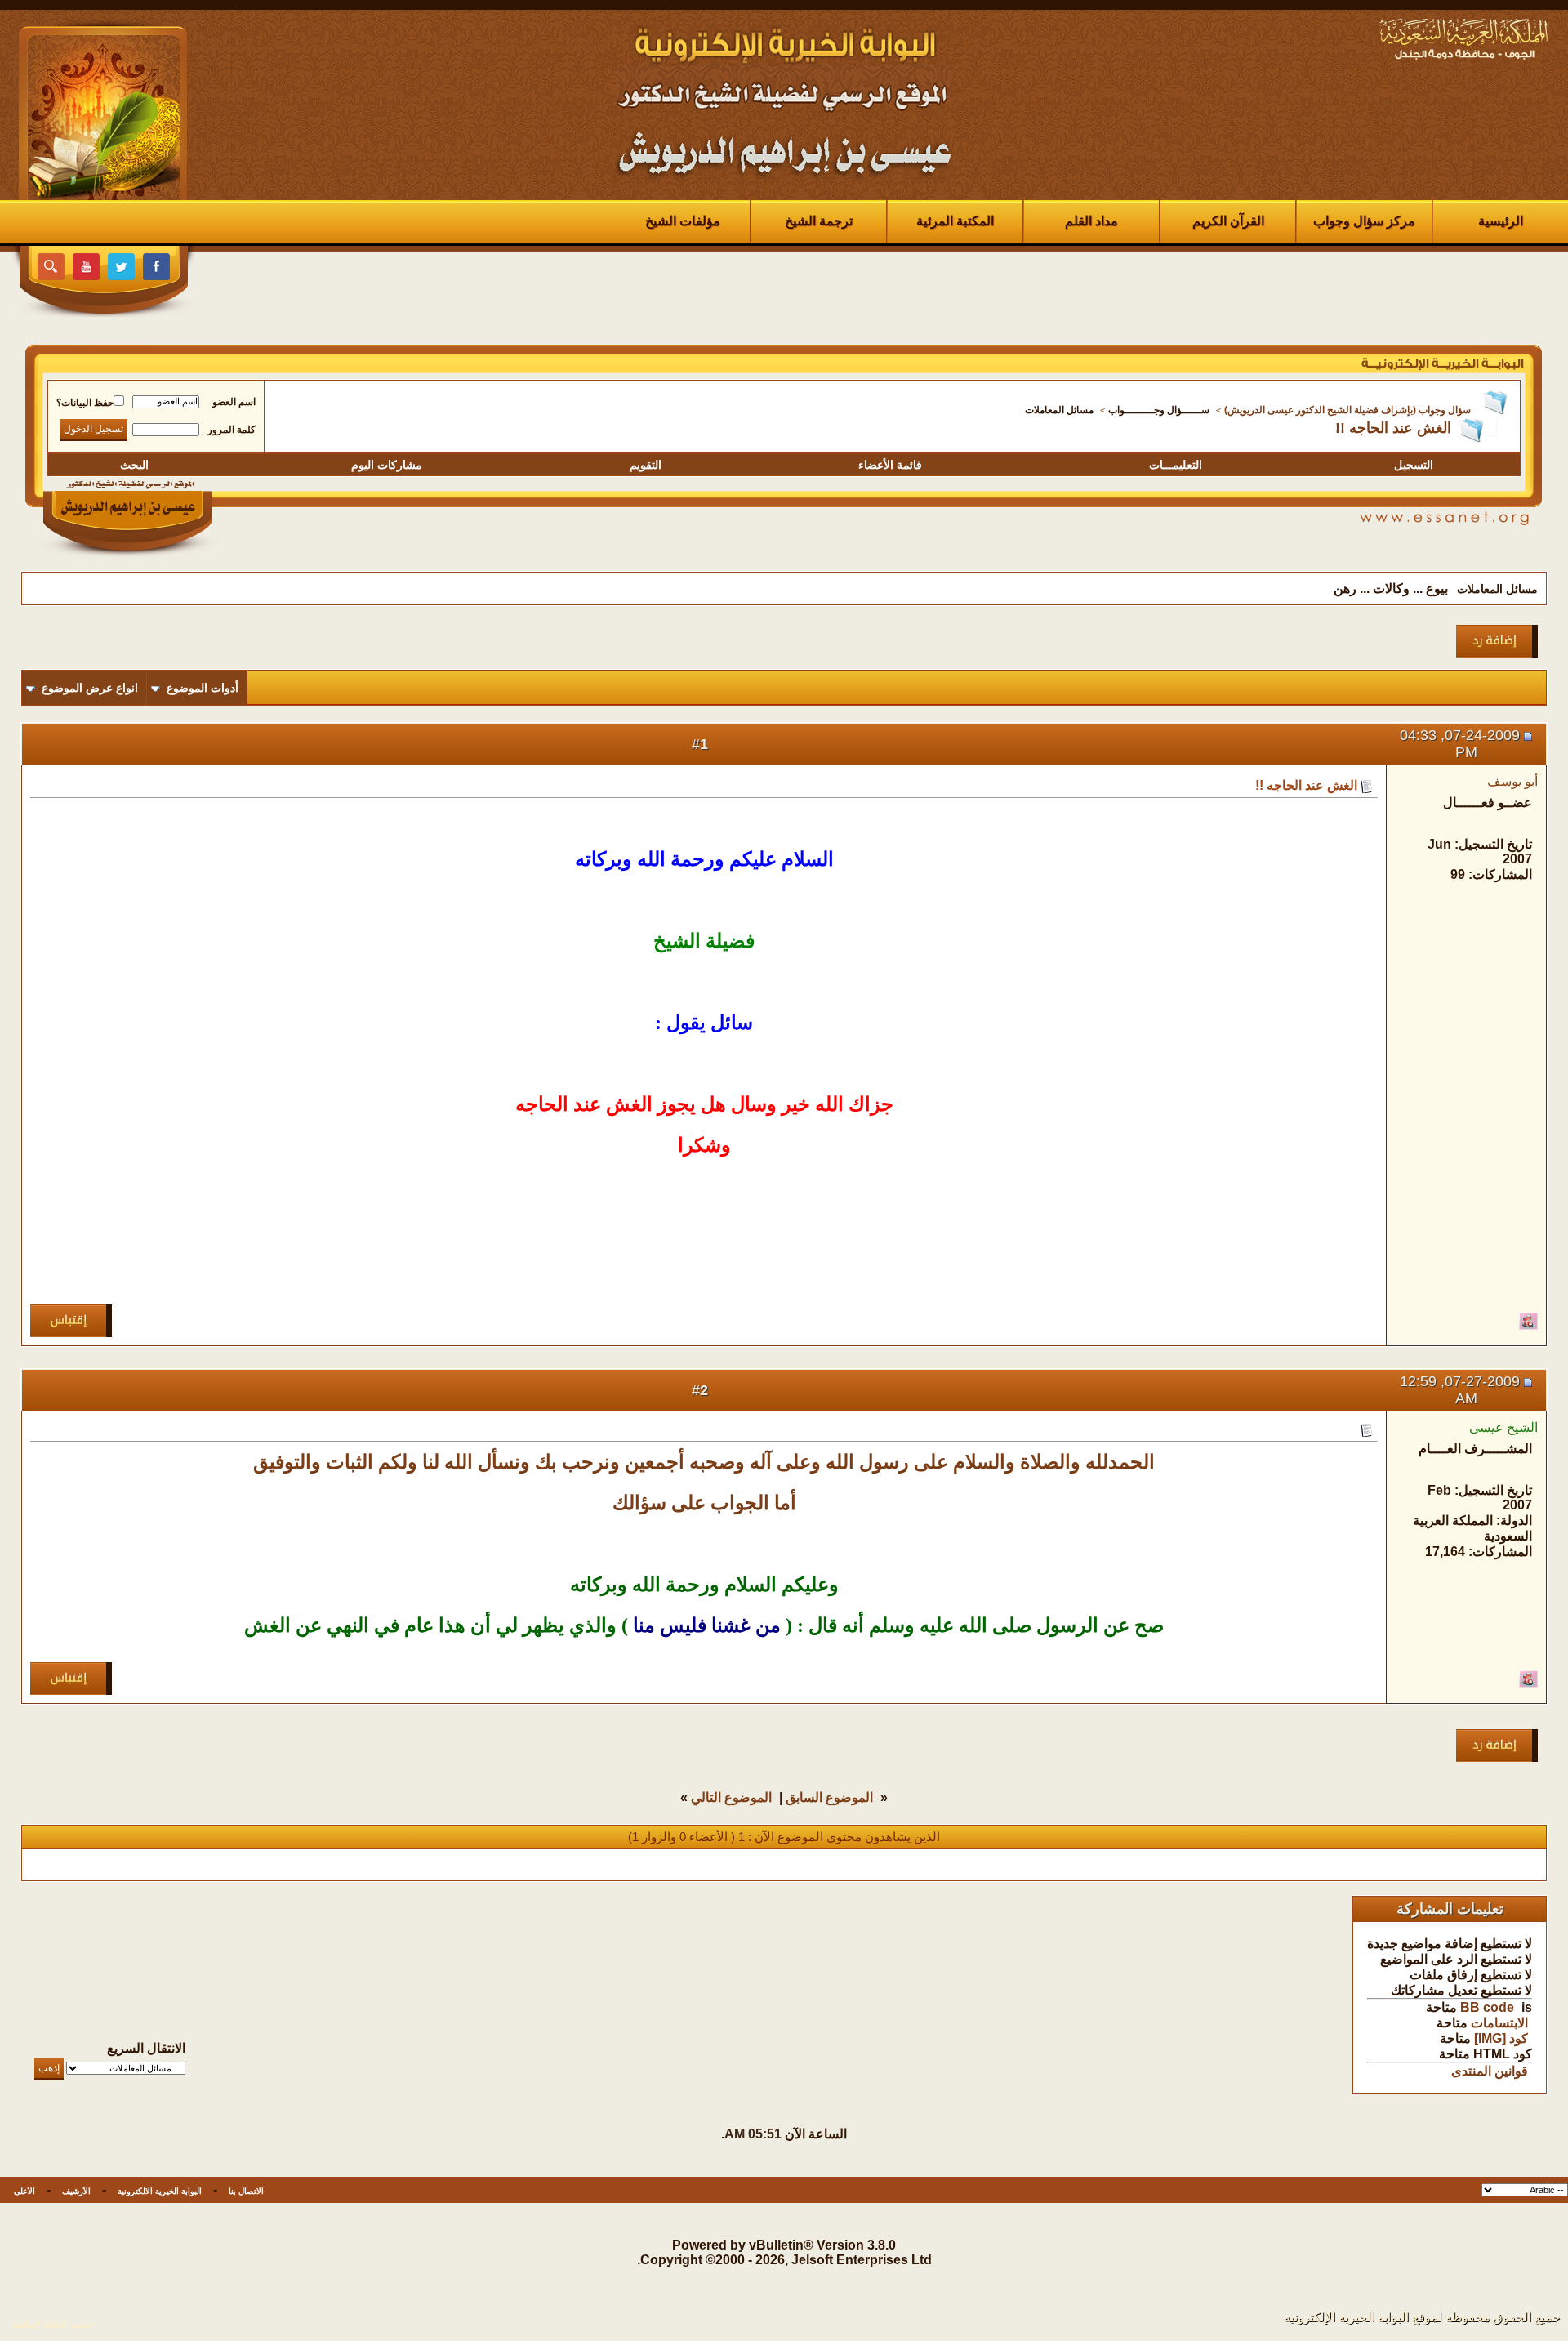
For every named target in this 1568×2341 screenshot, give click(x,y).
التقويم (646, 465)
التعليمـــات (1176, 465)
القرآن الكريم (1228, 221)
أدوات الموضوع (203, 688)
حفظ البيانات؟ (85, 403)
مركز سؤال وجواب (1364, 221)
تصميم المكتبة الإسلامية (53, 2324)
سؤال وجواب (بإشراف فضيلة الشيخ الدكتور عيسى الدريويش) (1347, 410)
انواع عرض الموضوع (90, 688)
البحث (134, 465)
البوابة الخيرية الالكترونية (160, 2191)
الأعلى (24, 2191)
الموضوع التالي (731, 1797)
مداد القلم (1091, 221)
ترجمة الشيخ (819, 221)
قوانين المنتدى (1490, 2071)
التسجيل (1414, 465)
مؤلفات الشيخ (683, 221)
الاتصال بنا (246, 2191)
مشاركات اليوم (387, 465)
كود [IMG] (1501, 2038)
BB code (1487, 2007)
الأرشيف (76, 2191)
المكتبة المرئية (955, 221)
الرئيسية (1501, 221)
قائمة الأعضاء (890, 465)
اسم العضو (234, 402)
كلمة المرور (232, 430)
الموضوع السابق (829, 1797)
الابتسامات (1499, 2023)
